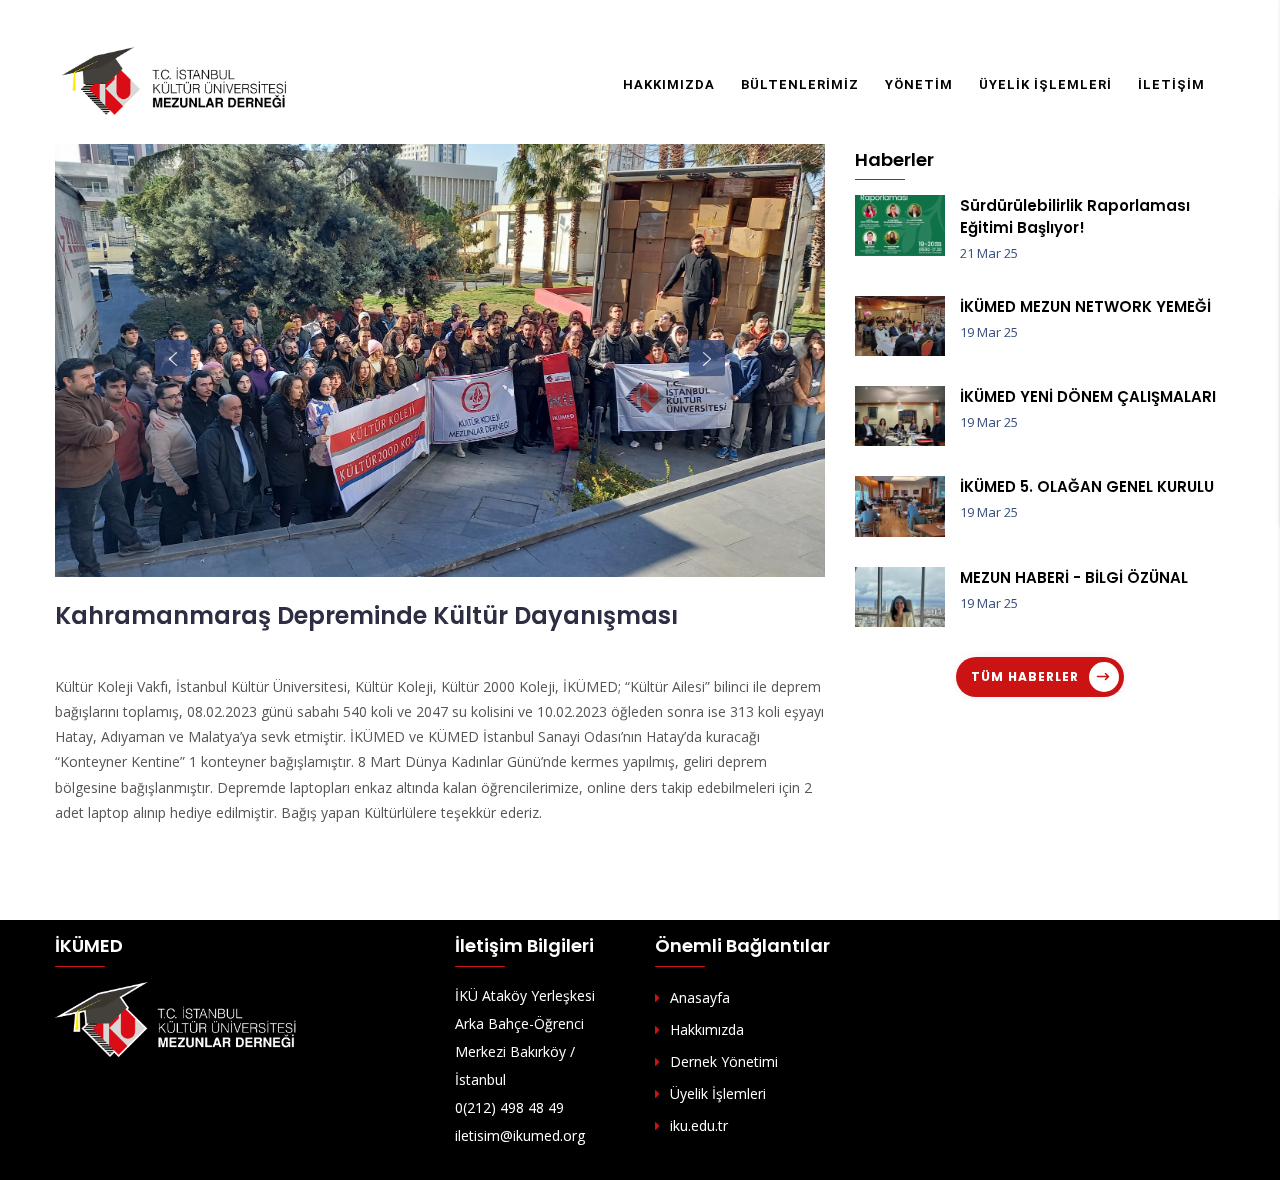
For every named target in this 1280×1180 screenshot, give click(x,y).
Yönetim (919, 84)
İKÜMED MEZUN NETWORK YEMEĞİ (1085, 306)
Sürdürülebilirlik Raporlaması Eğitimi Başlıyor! (1075, 216)
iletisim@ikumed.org (520, 1135)
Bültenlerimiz (800, 84)
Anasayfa (700, 997)
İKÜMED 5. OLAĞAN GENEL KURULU (1087, 486)
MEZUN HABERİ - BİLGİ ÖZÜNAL (1074, 577)
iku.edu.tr (699, 1125)
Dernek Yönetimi (724, 1061)
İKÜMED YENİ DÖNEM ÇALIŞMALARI (1088, 396)
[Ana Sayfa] (175, 80)
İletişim (1171, 84)
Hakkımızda (669, 84)
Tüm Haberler (1025, 676)
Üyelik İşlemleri (1045, 84)
